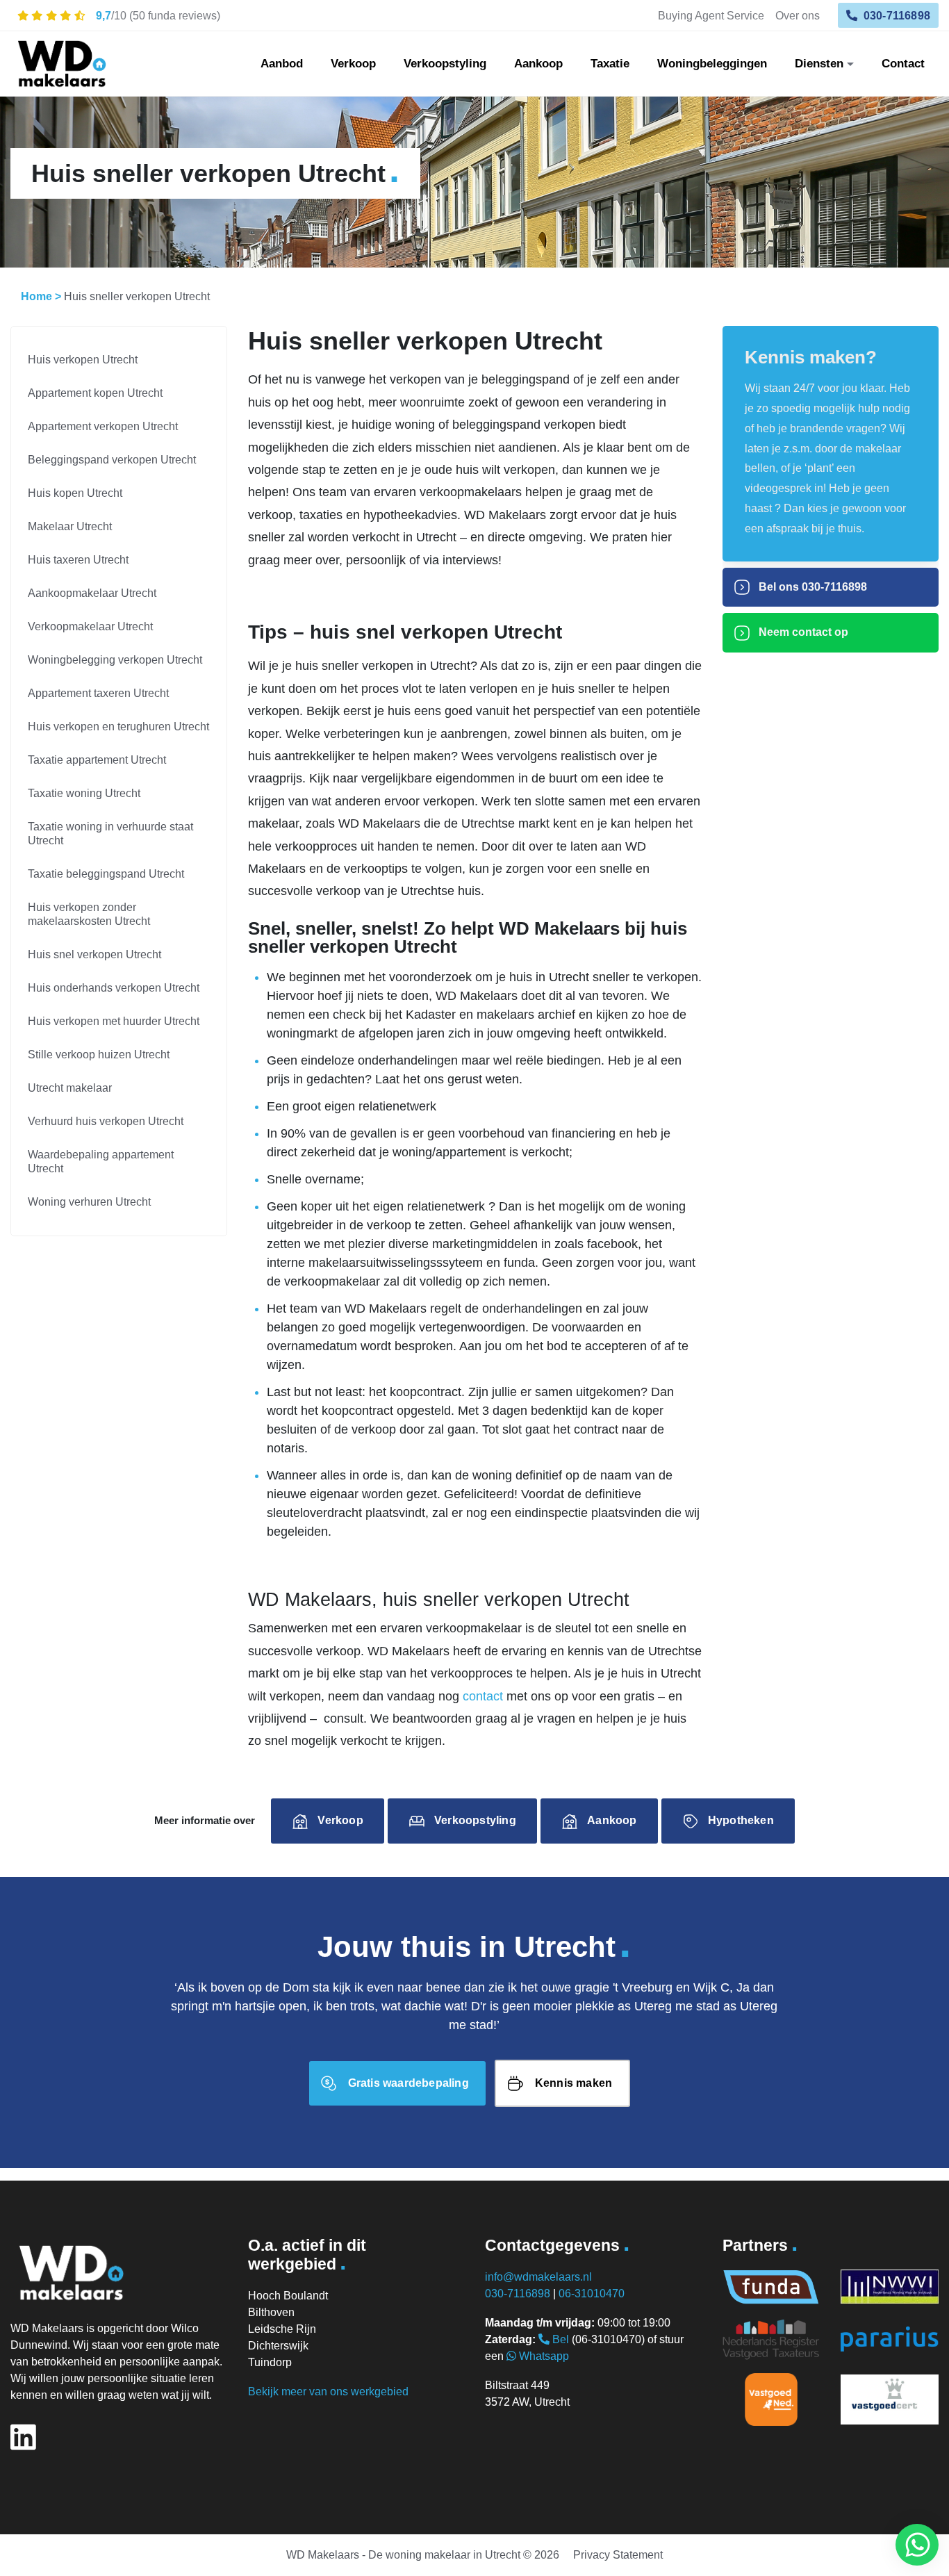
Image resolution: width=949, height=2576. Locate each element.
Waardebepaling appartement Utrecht (101, 1162)
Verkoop (353, 64)
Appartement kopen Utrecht (95, 393)
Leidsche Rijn (282, 2329)
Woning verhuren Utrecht (89, 1202)
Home (36, 296)
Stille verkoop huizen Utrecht (99, 1055)
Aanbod (282, 64)
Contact (903, 64)
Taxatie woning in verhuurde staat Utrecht (110, 834)
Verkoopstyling (445, 64)
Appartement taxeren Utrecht (98, 693)
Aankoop (538, 64)
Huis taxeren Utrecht (78, 560)
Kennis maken (573, 2083)
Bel (559, 2339)
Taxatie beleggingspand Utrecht (106, 874)
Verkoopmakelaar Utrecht (90, 626)
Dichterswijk (278, 2346)
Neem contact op (802, 632)
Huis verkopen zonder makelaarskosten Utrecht (89, 914)
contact (483, 1696)
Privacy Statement (618, 2555)
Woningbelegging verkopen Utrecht (115, 660)
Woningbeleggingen (712, 64)
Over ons (798, 15)
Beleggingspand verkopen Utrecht (112, 460)
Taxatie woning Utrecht (84, 793)
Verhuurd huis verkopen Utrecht (106, 1121)
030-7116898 (896, 15)
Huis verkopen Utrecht (83, 360)
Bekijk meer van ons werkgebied (328, 2392)
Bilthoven (271, 2312)
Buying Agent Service (711, 15)
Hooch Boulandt (288, 2296)
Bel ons (811, 587)
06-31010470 (592, 2294)
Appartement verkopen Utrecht (103, 426)
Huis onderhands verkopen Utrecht (114, 988)
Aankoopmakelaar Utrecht (92, 593)
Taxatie (610, 64)
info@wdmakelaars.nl (538, 2277)
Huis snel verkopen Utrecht (94, 954)
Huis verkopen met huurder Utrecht (114, 1021)
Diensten (819, 64)
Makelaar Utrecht (70, 526)
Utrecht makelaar (70, 1088)
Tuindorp (270, 2362)
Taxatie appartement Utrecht (97, 760)
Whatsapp (543, 2356)
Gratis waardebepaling (409, 2083)
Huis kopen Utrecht (75, 493)
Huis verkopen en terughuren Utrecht (118, 727)
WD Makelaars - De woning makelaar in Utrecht (403, 2555)
